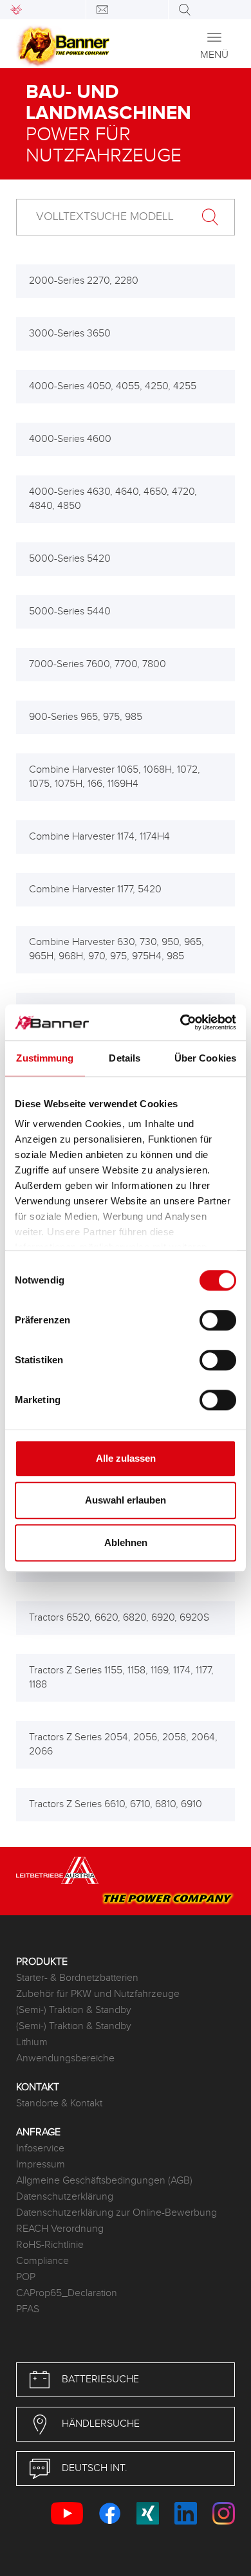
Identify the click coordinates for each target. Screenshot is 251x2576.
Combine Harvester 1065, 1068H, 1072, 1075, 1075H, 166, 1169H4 (115, 777)
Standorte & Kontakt (59, 2103)
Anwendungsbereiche (65, 2058)
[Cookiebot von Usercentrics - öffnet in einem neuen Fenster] (181, 1022)
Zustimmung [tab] (45, 1058)
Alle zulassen (126, 1458)
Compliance (42, 2261)
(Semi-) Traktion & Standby (74, 2010)
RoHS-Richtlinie (50, 2245)
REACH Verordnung (60, 2229)
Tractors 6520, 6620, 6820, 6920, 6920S (119, 1618)
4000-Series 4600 (70, 439)
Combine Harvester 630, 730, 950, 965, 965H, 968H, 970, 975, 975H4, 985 (116, 949)
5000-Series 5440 (70, 612)
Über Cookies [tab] (205, 1058)
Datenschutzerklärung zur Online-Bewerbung (116, 2213)
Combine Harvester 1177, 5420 (95, 889)
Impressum (41, 2165)
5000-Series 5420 (70, 559)
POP (26, 2277)
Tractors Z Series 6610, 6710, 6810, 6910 (116, 1804)
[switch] (218, 1320)
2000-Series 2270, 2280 (84, 281)
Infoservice (40, 2148)
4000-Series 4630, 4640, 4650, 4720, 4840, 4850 (113, 499)
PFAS (28, 2309)
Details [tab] (125, 1058)
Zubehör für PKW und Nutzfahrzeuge (98, 1994)
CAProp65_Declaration (67, 2293)
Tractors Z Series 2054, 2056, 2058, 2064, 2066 (123, 1744)
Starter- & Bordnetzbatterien (77, 1978)
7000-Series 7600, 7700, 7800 (98, 664)
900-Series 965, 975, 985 (86, 717)
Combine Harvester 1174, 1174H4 (99, 837)
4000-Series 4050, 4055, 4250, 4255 (113, 386)
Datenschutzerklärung (65, 2197)
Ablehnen (126, 1542)
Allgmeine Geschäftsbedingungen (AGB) (104, 2181)
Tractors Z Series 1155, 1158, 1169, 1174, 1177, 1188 (121, 1678)
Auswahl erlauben (126, 1500)
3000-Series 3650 (70, 334)
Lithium (32, 2042)
